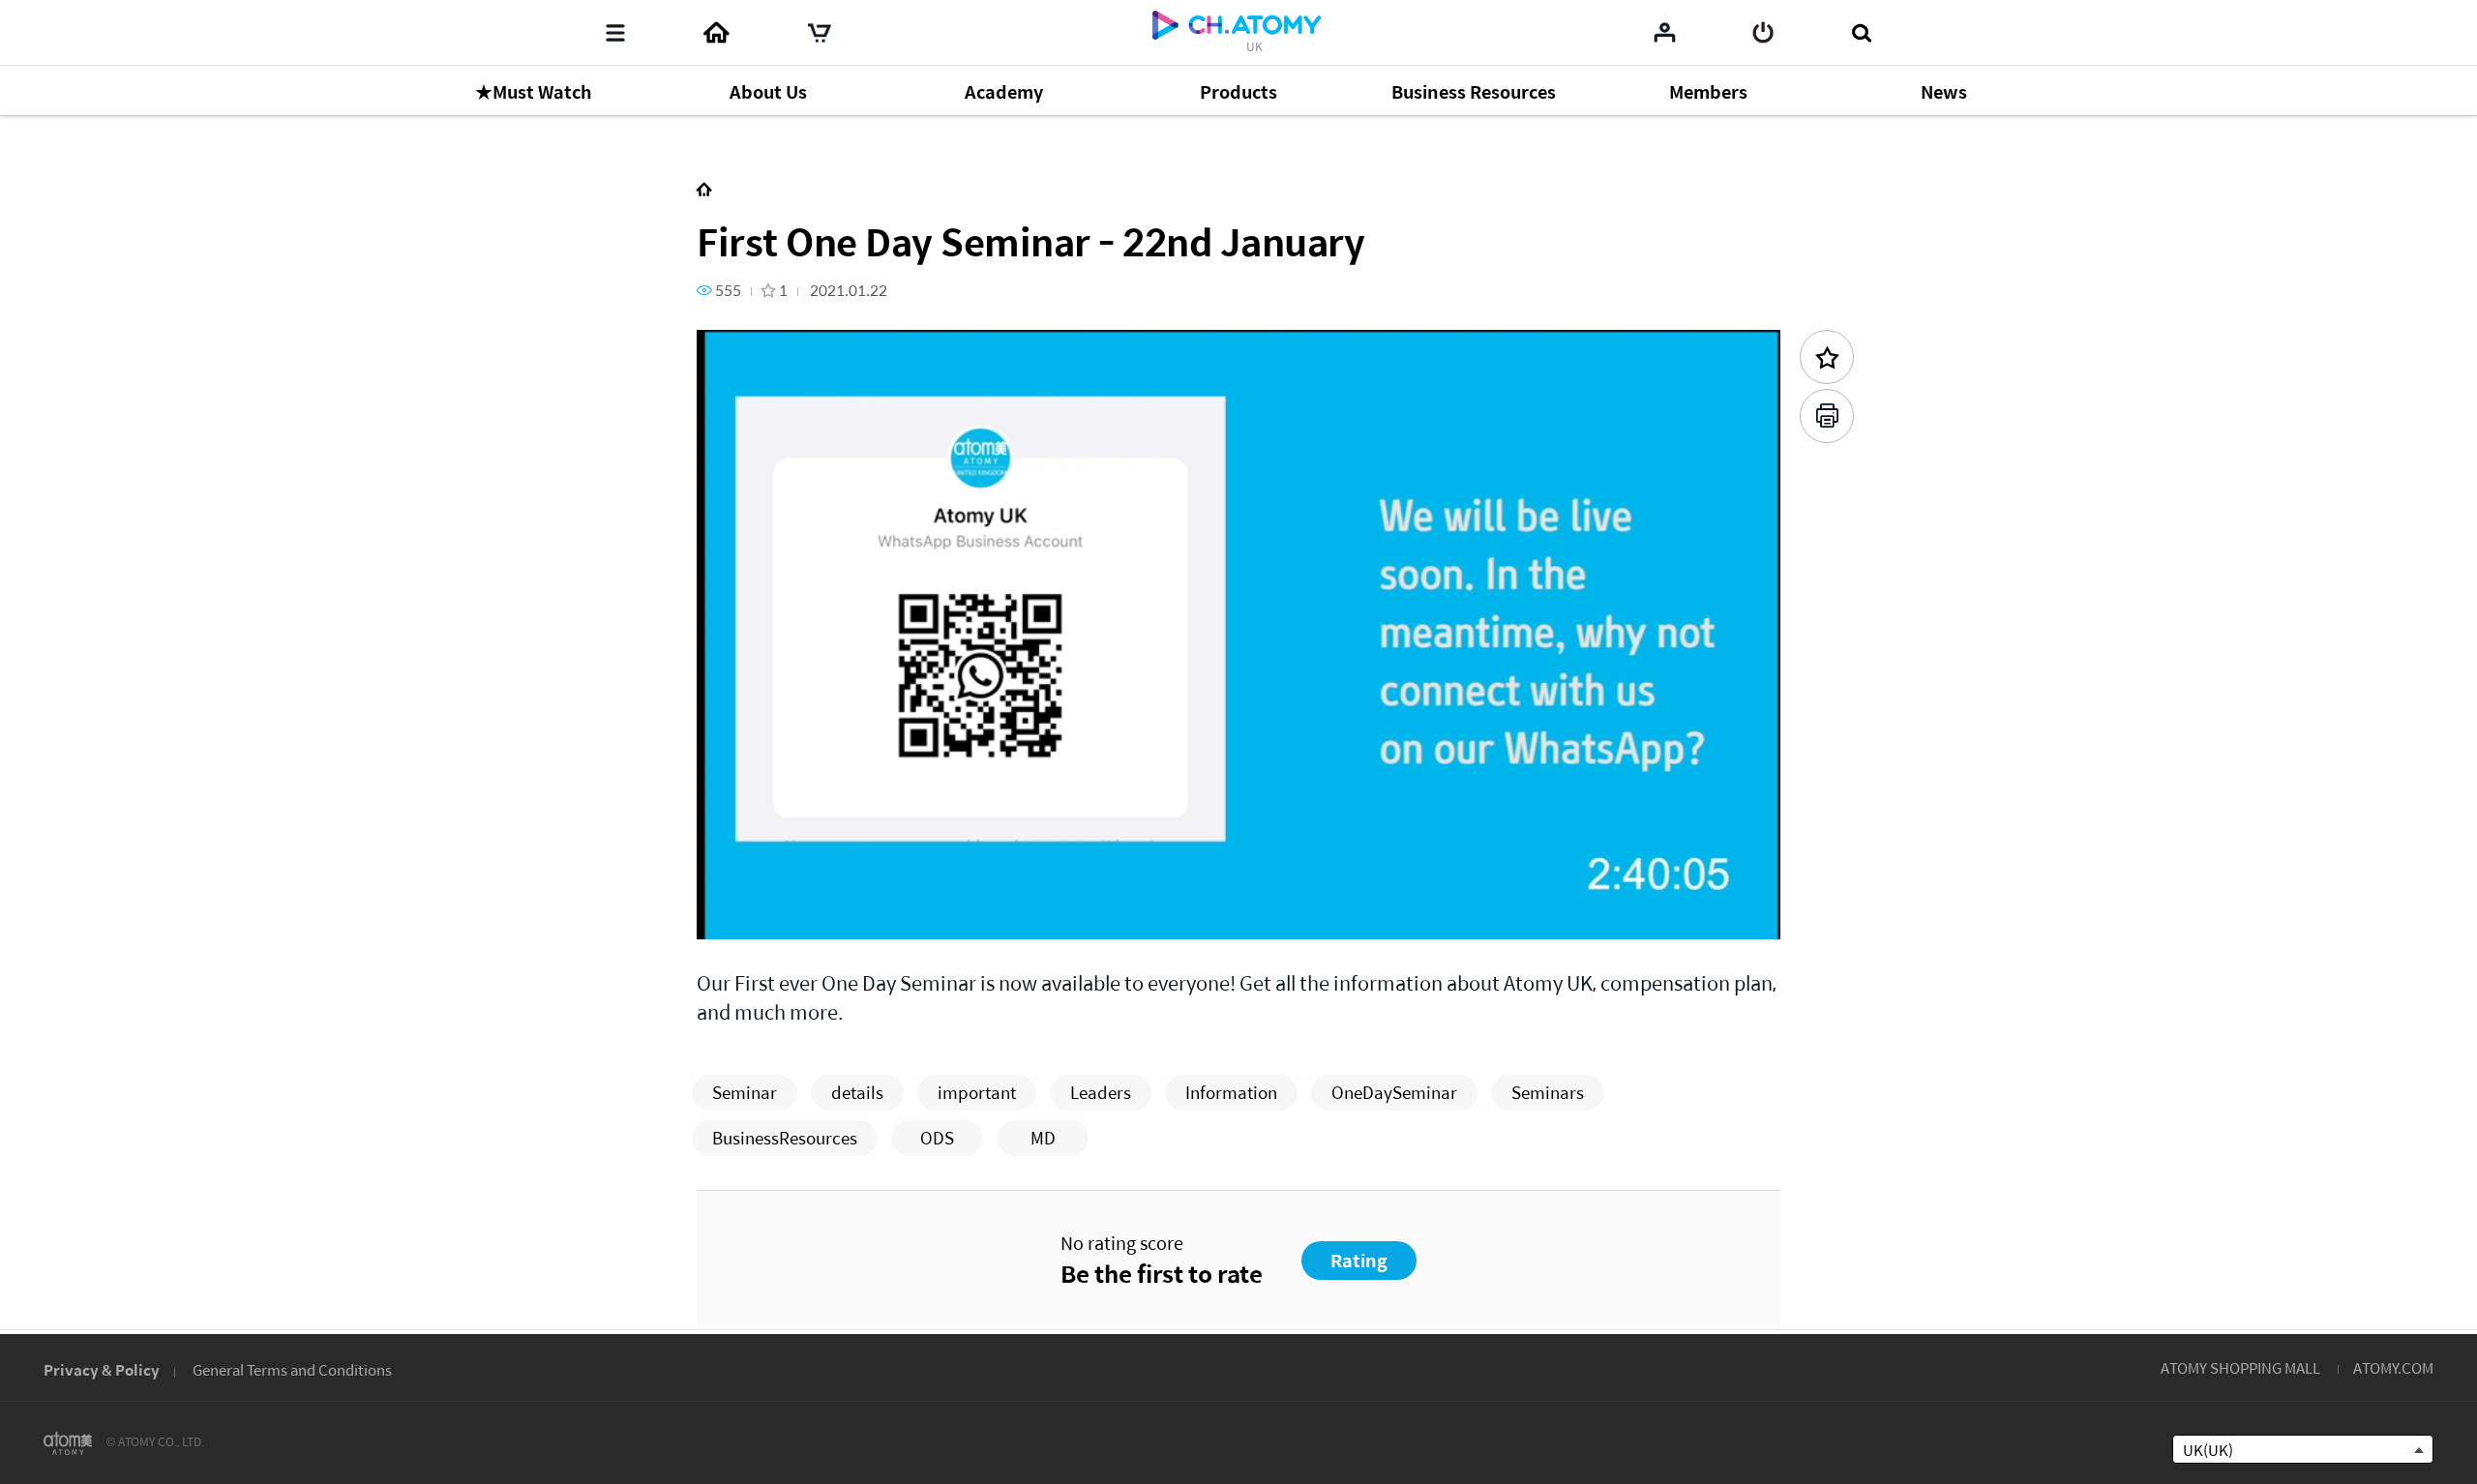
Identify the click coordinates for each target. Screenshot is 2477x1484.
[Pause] (735, 914)
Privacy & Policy (102, 1369)
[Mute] (851, 914)
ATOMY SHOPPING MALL (2240, 1367)
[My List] (1665, 32)
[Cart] (820, 33)
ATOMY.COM (2393, 1367)
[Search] (1861, 33)
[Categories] (615, 33)
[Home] (716, 33)
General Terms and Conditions (292, 1369)
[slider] (1238, 886)
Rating (1359, 1260)
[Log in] (1763, 33)
